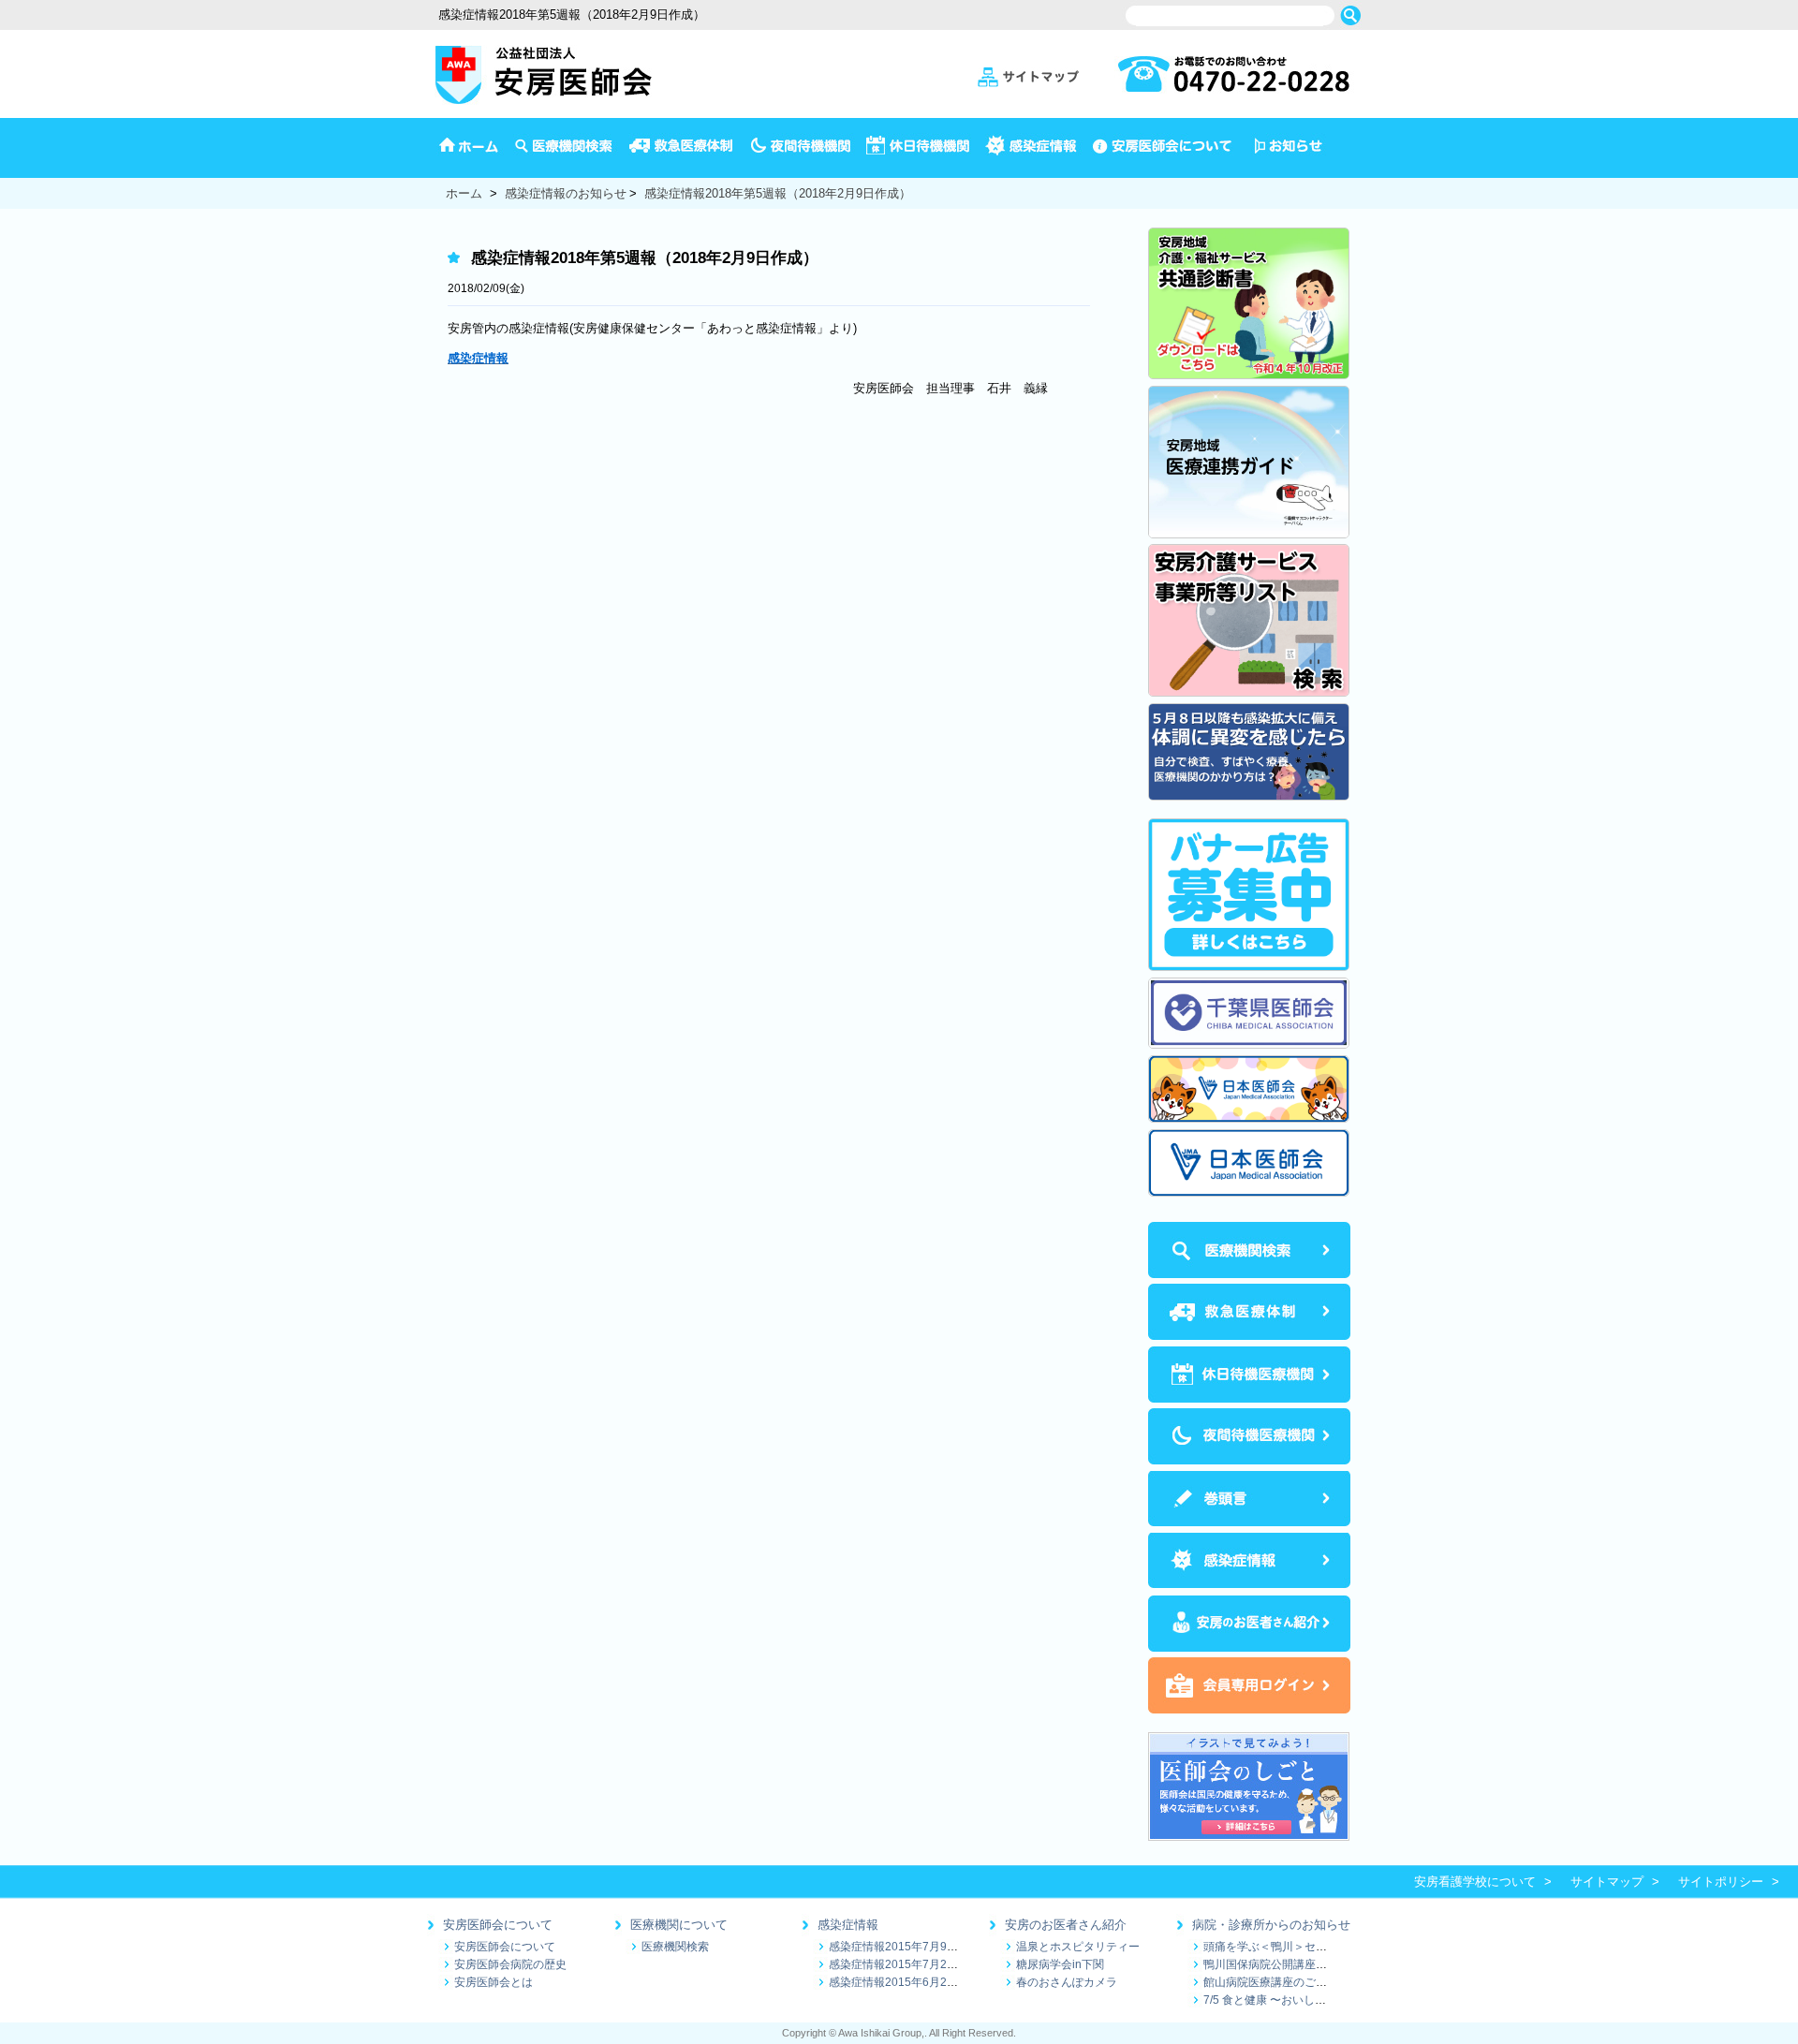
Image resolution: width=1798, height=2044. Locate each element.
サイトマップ (1607, 1882)
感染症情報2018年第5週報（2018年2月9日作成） (778, 193)
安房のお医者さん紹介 (1066, 1925)
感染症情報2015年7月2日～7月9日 (917, 1964)
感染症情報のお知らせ (566, 193)
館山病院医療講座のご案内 (1271, 1982)
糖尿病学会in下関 (1060, 1964)
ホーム (464, 193)
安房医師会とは (494, 1982)
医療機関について (679, 1925)
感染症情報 (848, 1925)
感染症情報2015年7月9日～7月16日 (920, 1946)
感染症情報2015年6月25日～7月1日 (920, 1982)
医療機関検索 (675, 1946)
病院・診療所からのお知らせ (1271, 1925)
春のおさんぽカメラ (1067, 1982)
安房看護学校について (1475, 1882)
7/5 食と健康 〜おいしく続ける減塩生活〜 (1310, 2000)
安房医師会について (498, 1925)
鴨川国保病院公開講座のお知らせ (1288, 1964)
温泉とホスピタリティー (1078, 1946)
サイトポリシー (1721, 1882)
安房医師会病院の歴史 (510, 1964)
